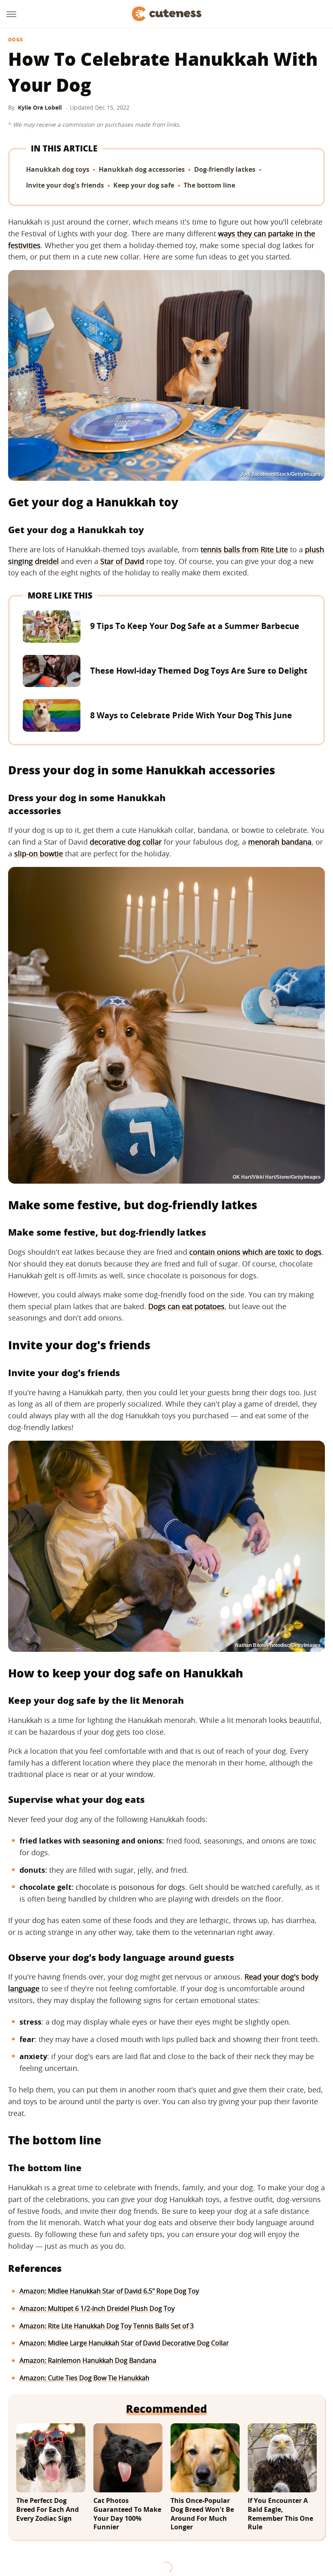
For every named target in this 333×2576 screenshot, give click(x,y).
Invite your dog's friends (65, 185)
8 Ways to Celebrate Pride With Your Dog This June (191, 715)
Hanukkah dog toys (58, 169)
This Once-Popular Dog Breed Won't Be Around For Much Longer (202, 2514)
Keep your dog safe (144, 185)
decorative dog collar (126, 842)
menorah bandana (280, 842)
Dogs (15, 40)
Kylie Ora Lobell (40, 107)
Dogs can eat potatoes (186, 1306)
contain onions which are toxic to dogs (255, 1252)
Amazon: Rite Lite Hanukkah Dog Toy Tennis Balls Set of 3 (107, 2326)
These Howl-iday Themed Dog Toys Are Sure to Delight (199, 671)
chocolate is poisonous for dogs (130, 1887)
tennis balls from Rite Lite (244, 549)
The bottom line (209, 185)
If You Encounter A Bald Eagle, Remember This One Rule (280, 2514)
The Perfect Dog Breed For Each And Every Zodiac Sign (48, 2509)
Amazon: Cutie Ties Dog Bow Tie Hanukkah (84, 2378)
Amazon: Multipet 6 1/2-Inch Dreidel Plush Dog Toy (97, 2308)
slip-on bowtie (39, 854)
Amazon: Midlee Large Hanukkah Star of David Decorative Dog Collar (124, 2343)
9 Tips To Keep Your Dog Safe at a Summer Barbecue (195, 626)
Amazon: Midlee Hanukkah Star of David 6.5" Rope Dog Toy (109, 2291)
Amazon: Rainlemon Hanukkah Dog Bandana (88, 2360)
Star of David (122, 561)
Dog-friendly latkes (225, 169)
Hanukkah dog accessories (142, 169)
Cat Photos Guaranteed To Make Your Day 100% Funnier (127, 2514)
